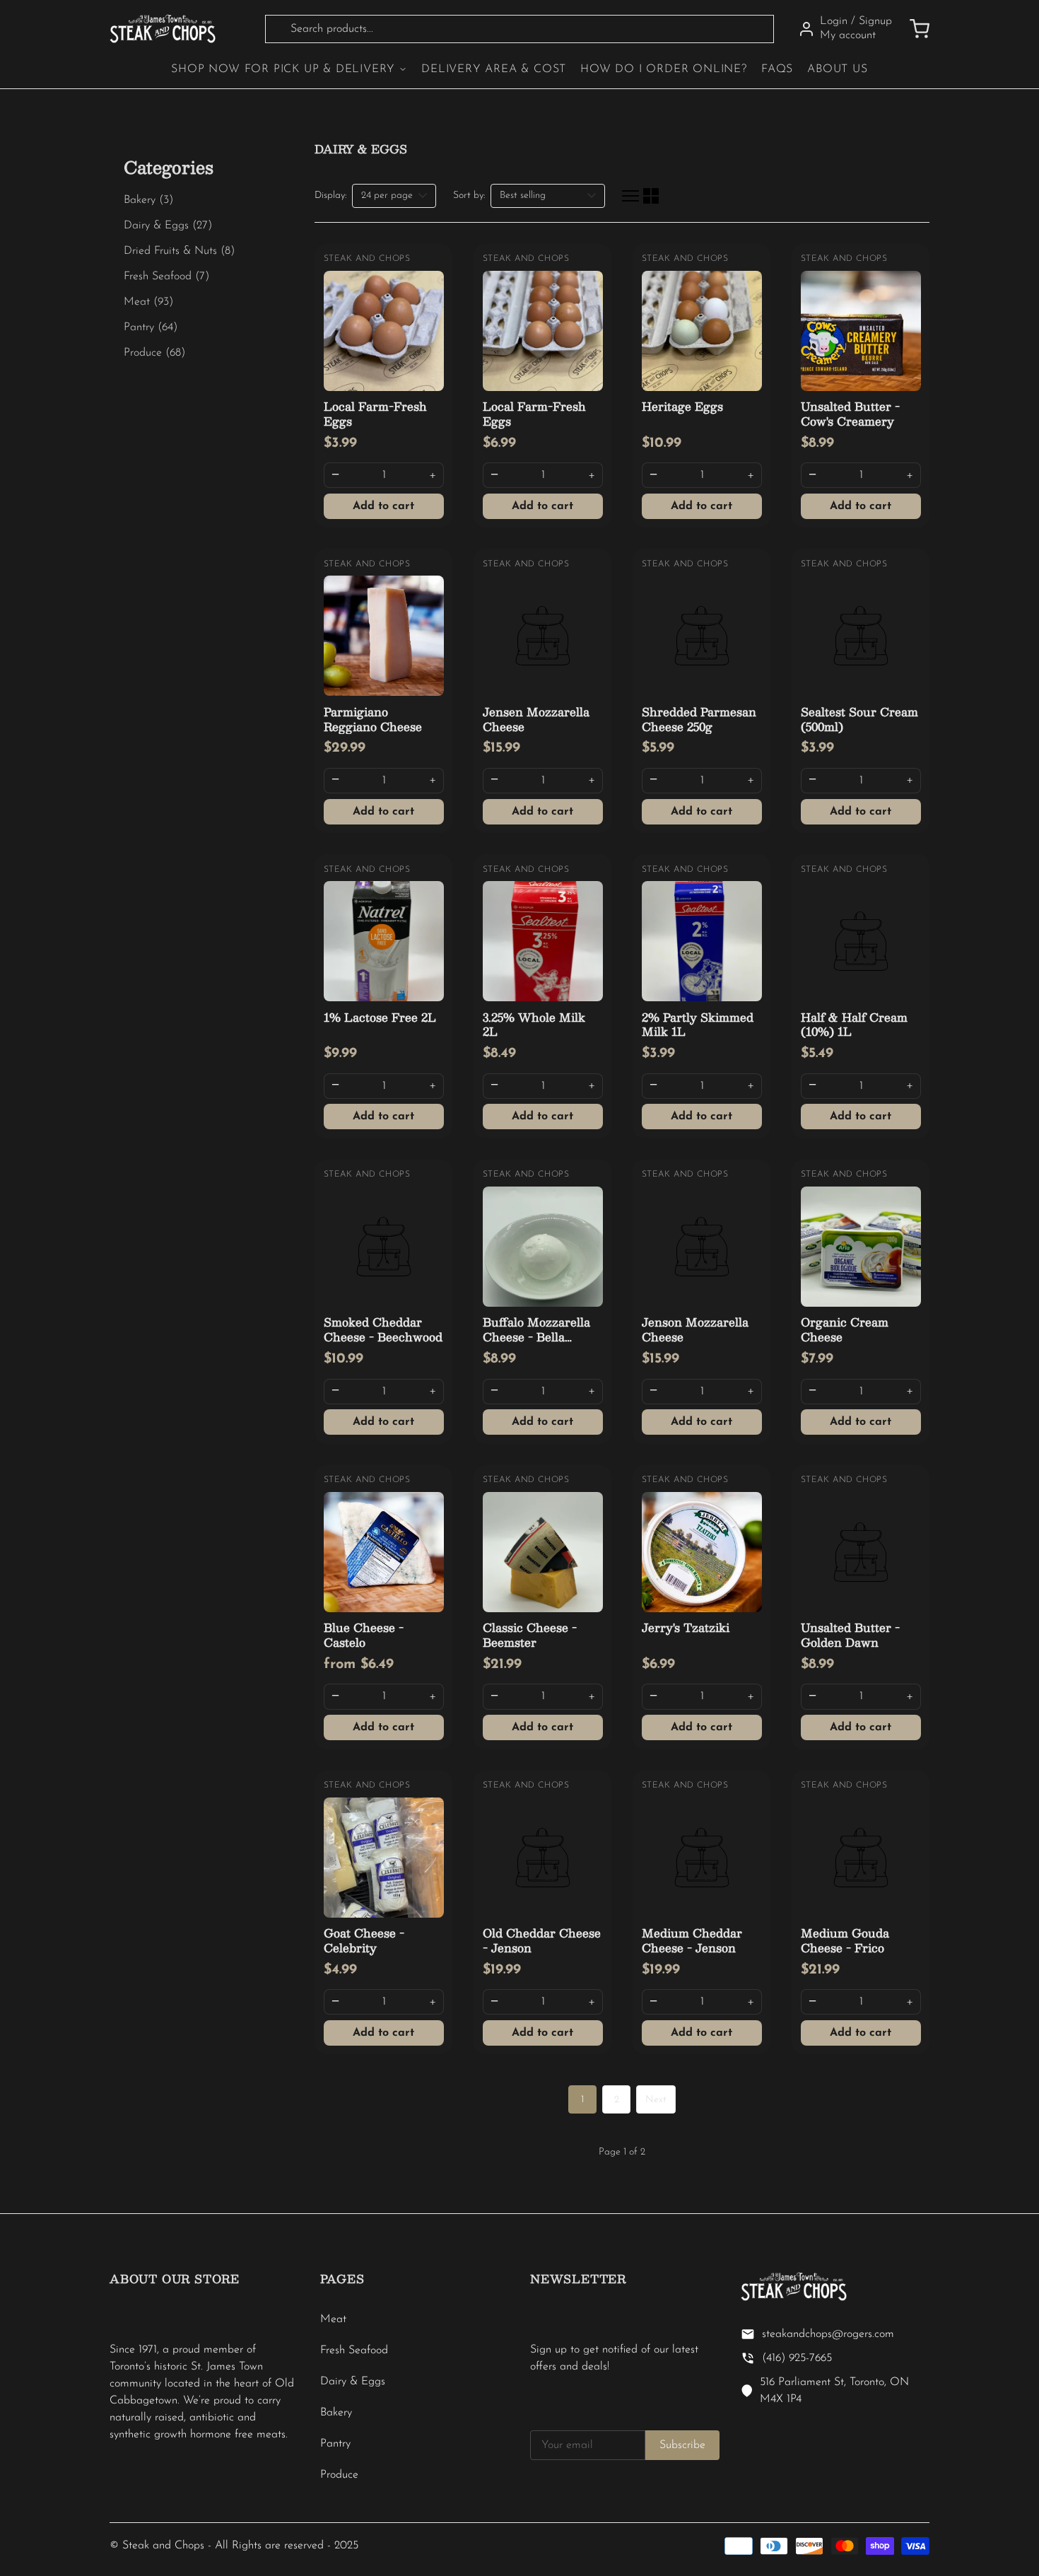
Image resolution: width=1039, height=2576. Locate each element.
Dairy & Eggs (353, 2382)
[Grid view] (651, 196)
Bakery (336, 2413)
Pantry (335, 2444)
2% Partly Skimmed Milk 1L (698, 1025)
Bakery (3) (148, 200)
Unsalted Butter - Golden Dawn (850, 1635)
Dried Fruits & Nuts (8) (179, 251)
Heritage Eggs (682, 406)
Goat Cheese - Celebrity (364, 1940)
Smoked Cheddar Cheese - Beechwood (383, 1329)
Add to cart (383, 506)
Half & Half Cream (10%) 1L (854, 1025)
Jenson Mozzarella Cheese (695, 1329)
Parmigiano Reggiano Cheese (373, 719)
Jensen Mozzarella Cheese (536, 719)
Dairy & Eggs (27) (168, 226)
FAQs (777, 69)
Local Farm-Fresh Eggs (375, 414)
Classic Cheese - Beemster (530, 1635)
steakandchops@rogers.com (828, 2334)
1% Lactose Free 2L (380, 1017)
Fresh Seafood (354, 2350)
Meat (333, 2319)
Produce (339, 2475)
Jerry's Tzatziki (686, 1627)
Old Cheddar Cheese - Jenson (542, 1940)
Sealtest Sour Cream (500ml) (859, 719)
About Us (837, 69)
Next (656, 2100)
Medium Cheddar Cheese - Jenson (692, 1940)
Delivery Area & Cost (494, 69)
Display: (330, 196)
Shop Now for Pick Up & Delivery (283, 69)
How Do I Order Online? (664, 69)
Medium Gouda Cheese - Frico (845, 1940)
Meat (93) (148, 302)
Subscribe (682, 2445)
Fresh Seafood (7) (166, 276)
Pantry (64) (151, 327)
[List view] (630, 196)
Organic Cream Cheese (845, 1329)
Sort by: (469, 196)
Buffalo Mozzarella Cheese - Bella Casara (536, 1337)
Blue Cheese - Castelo (364, 1635)
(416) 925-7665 (797, 2358)
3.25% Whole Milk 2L (534, 1025)
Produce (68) (154, 353)
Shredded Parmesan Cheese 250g (699, 719)
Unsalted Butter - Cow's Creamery (850, 414)
